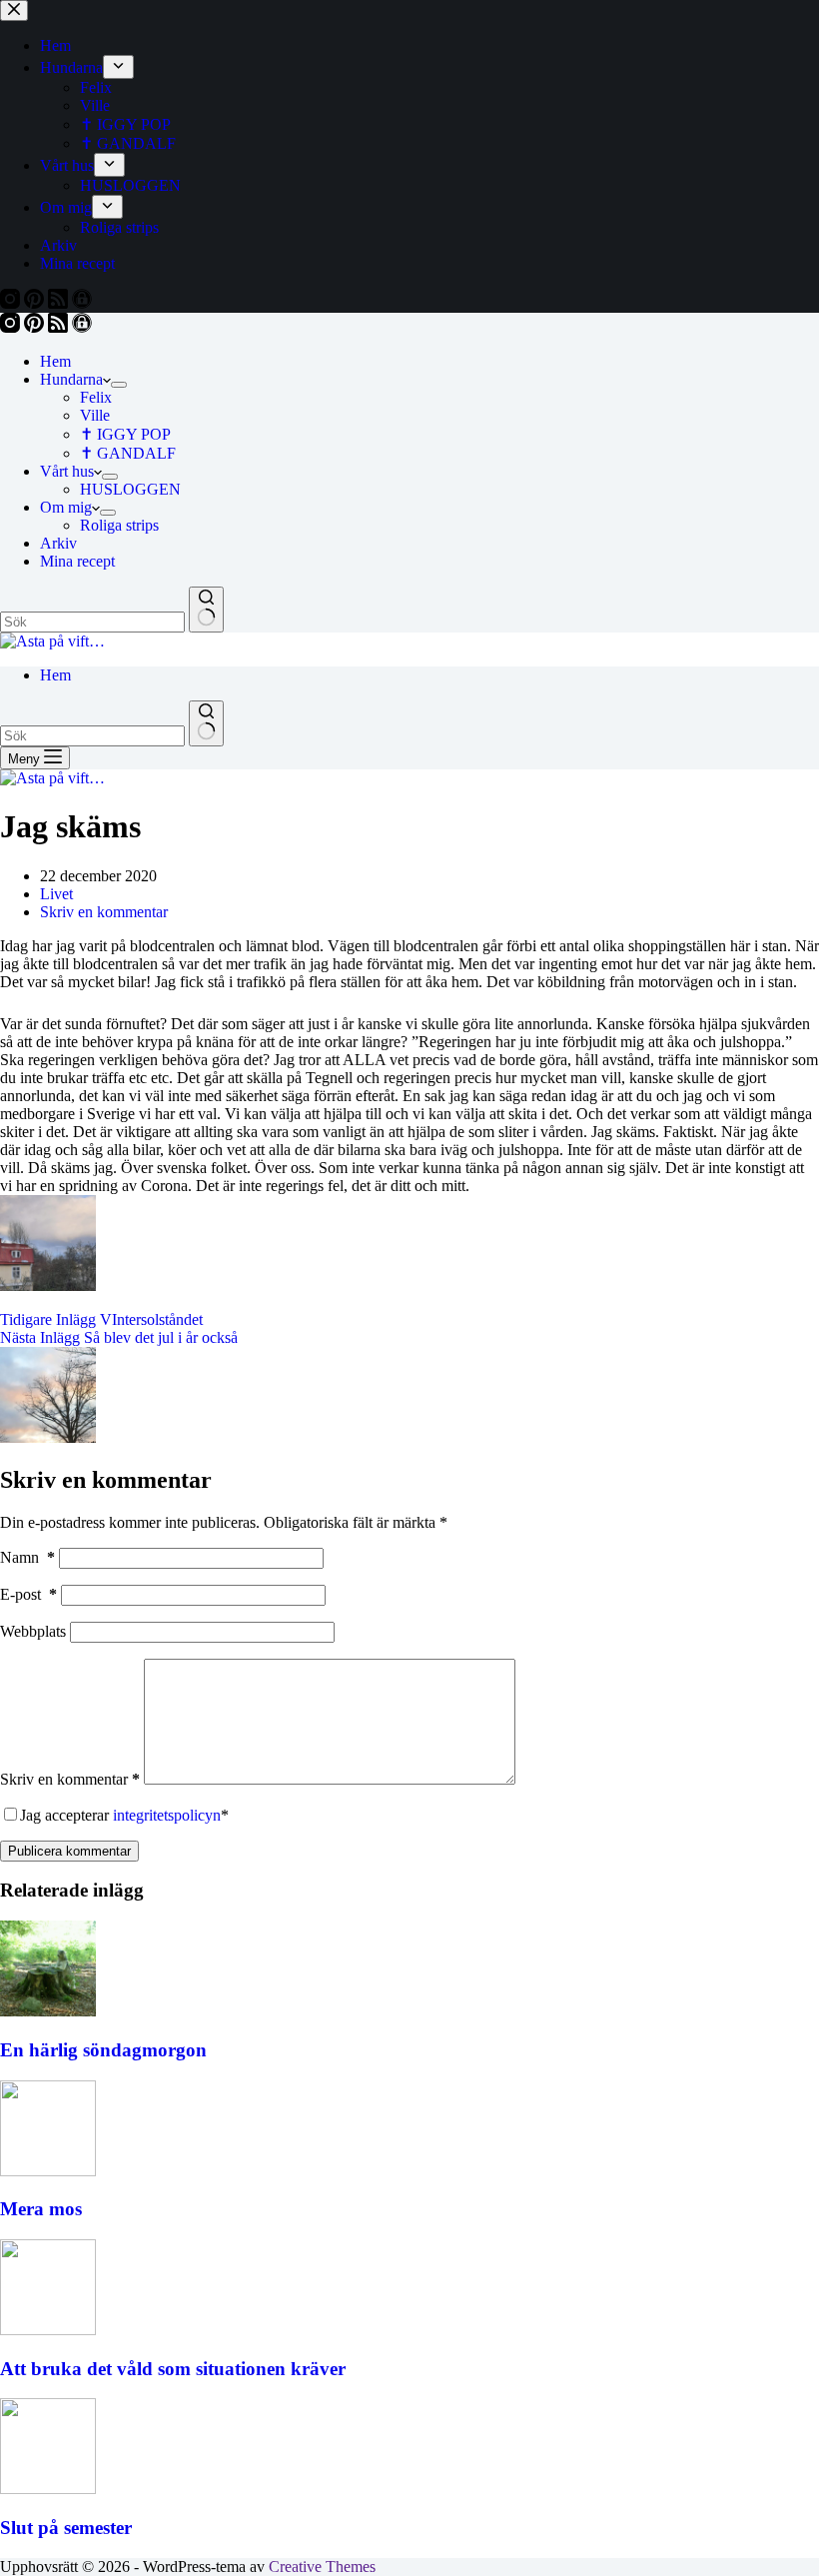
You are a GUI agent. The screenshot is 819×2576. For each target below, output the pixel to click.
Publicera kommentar (69, 1851)
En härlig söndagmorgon (103, 2050)
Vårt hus (67, 471)
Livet (56, 894)
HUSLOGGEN (130, 489)
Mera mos (41, 2209)
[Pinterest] (36, 327)
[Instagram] (12, 327)
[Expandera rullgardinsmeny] (119, 385)
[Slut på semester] (48, 2489)
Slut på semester (66, 2528)
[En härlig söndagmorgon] (48, 2011)
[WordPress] (82, 327)
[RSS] (60, 327)
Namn (27, 1557)
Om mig (66, 507)
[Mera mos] (48, 2171)
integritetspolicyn (167, 1815)
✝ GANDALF (128, 453)
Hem (55, 361)
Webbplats (33, 1631)
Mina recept (77, 561)
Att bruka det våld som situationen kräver (173, 2369)
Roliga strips (119, 525)
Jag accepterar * (124, 1815)
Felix (96, 397)
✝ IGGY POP (125, 434)
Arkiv (58, 543)
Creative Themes (322, 2567)
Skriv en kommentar (104, 912)
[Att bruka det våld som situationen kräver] (48, 2330)
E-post (28, 1594)
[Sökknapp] (206, 610)
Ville (95, 415)
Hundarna (71, 379)
